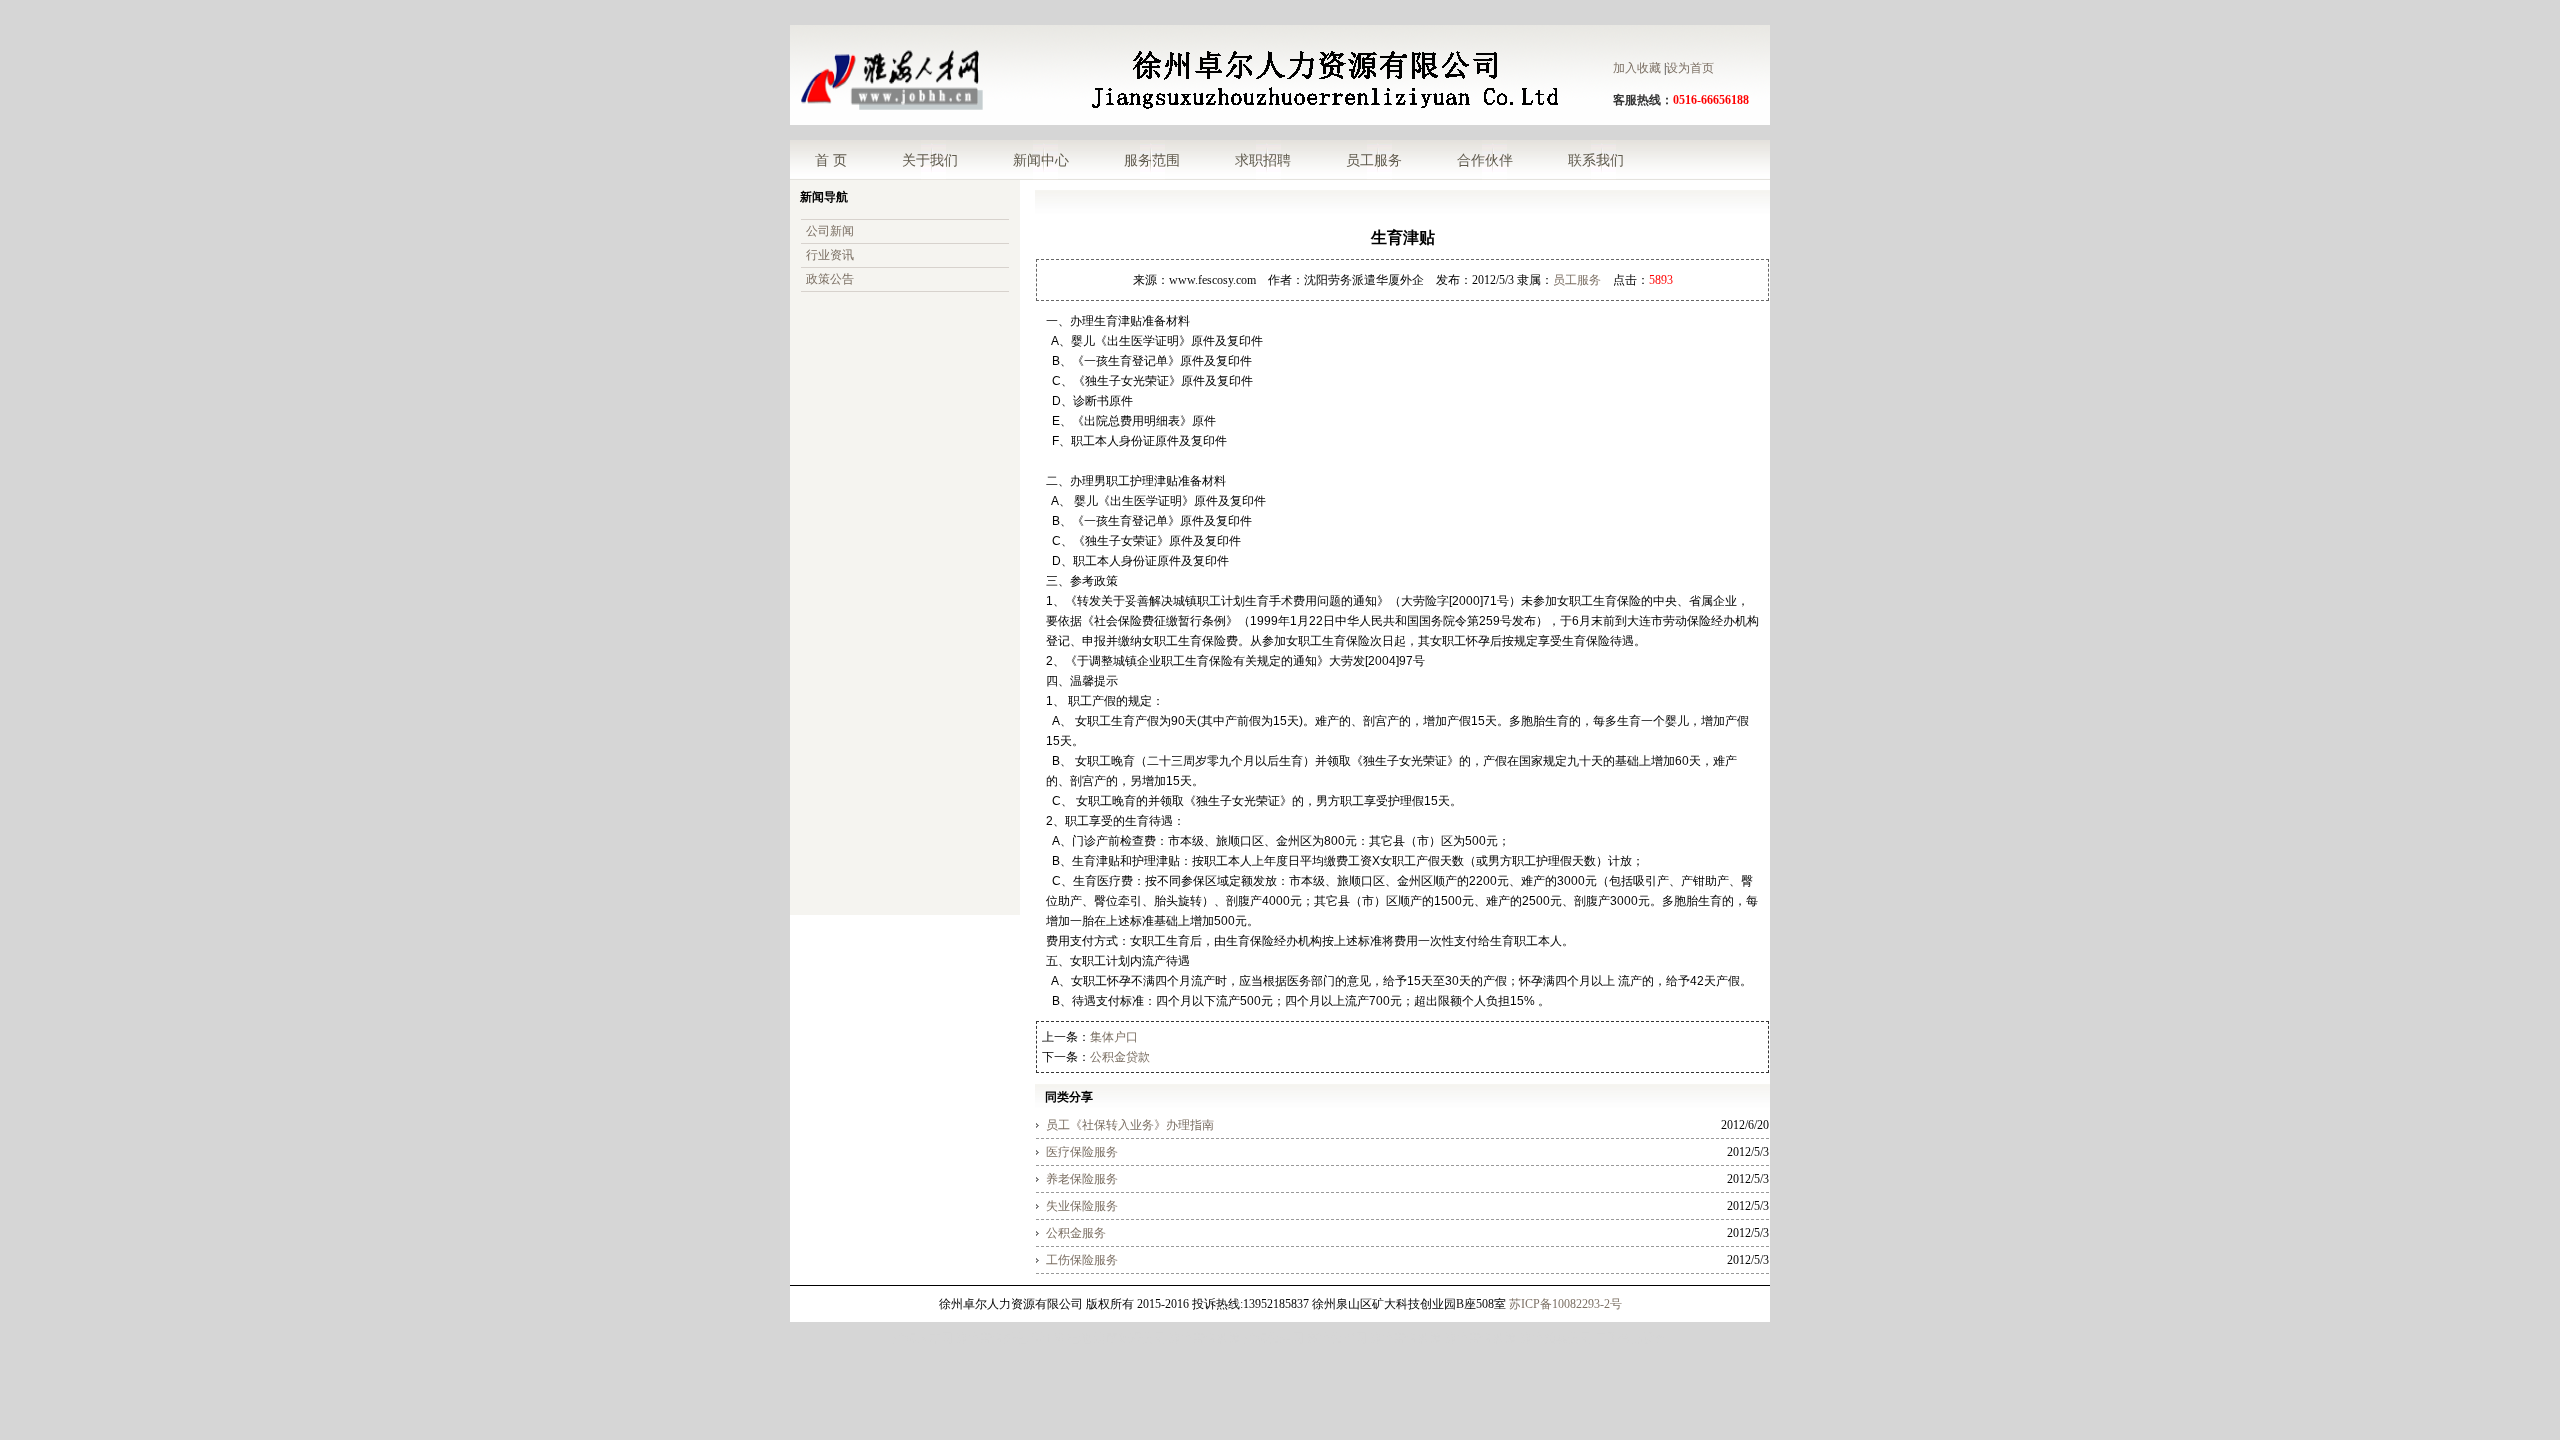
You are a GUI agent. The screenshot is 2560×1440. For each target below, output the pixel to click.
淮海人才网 (923, 1338)
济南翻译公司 (1130, 1338)
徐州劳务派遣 (1205, 1338)
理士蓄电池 (1061, 1338)
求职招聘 (1263, 160)
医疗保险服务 (1082, 1152)
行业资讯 (830, 255)
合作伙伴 (1485, 160)
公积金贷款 (1120, 1057)
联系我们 (1596, 160)
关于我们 (930, 160)
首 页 (831, 160)
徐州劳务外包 (992, 1338)
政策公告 (830, 279)
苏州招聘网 (1337, 1338)
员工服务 (1374, 160)
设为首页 (1690, 68)
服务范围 (1152, 160)
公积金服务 (1076, 1233)
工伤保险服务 (1082, 1260)
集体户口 (1114, 1037)
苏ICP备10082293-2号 (1565, 1304)
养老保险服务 (1082, 1179)
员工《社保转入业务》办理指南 (1130, 1125)
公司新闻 (830, 231)
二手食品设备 (1631, 1338)
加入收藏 (1637, 68)
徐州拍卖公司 (1556, 1338)
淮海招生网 (1274, 1338)
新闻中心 (1041, 160)
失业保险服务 (1082, 1206)
